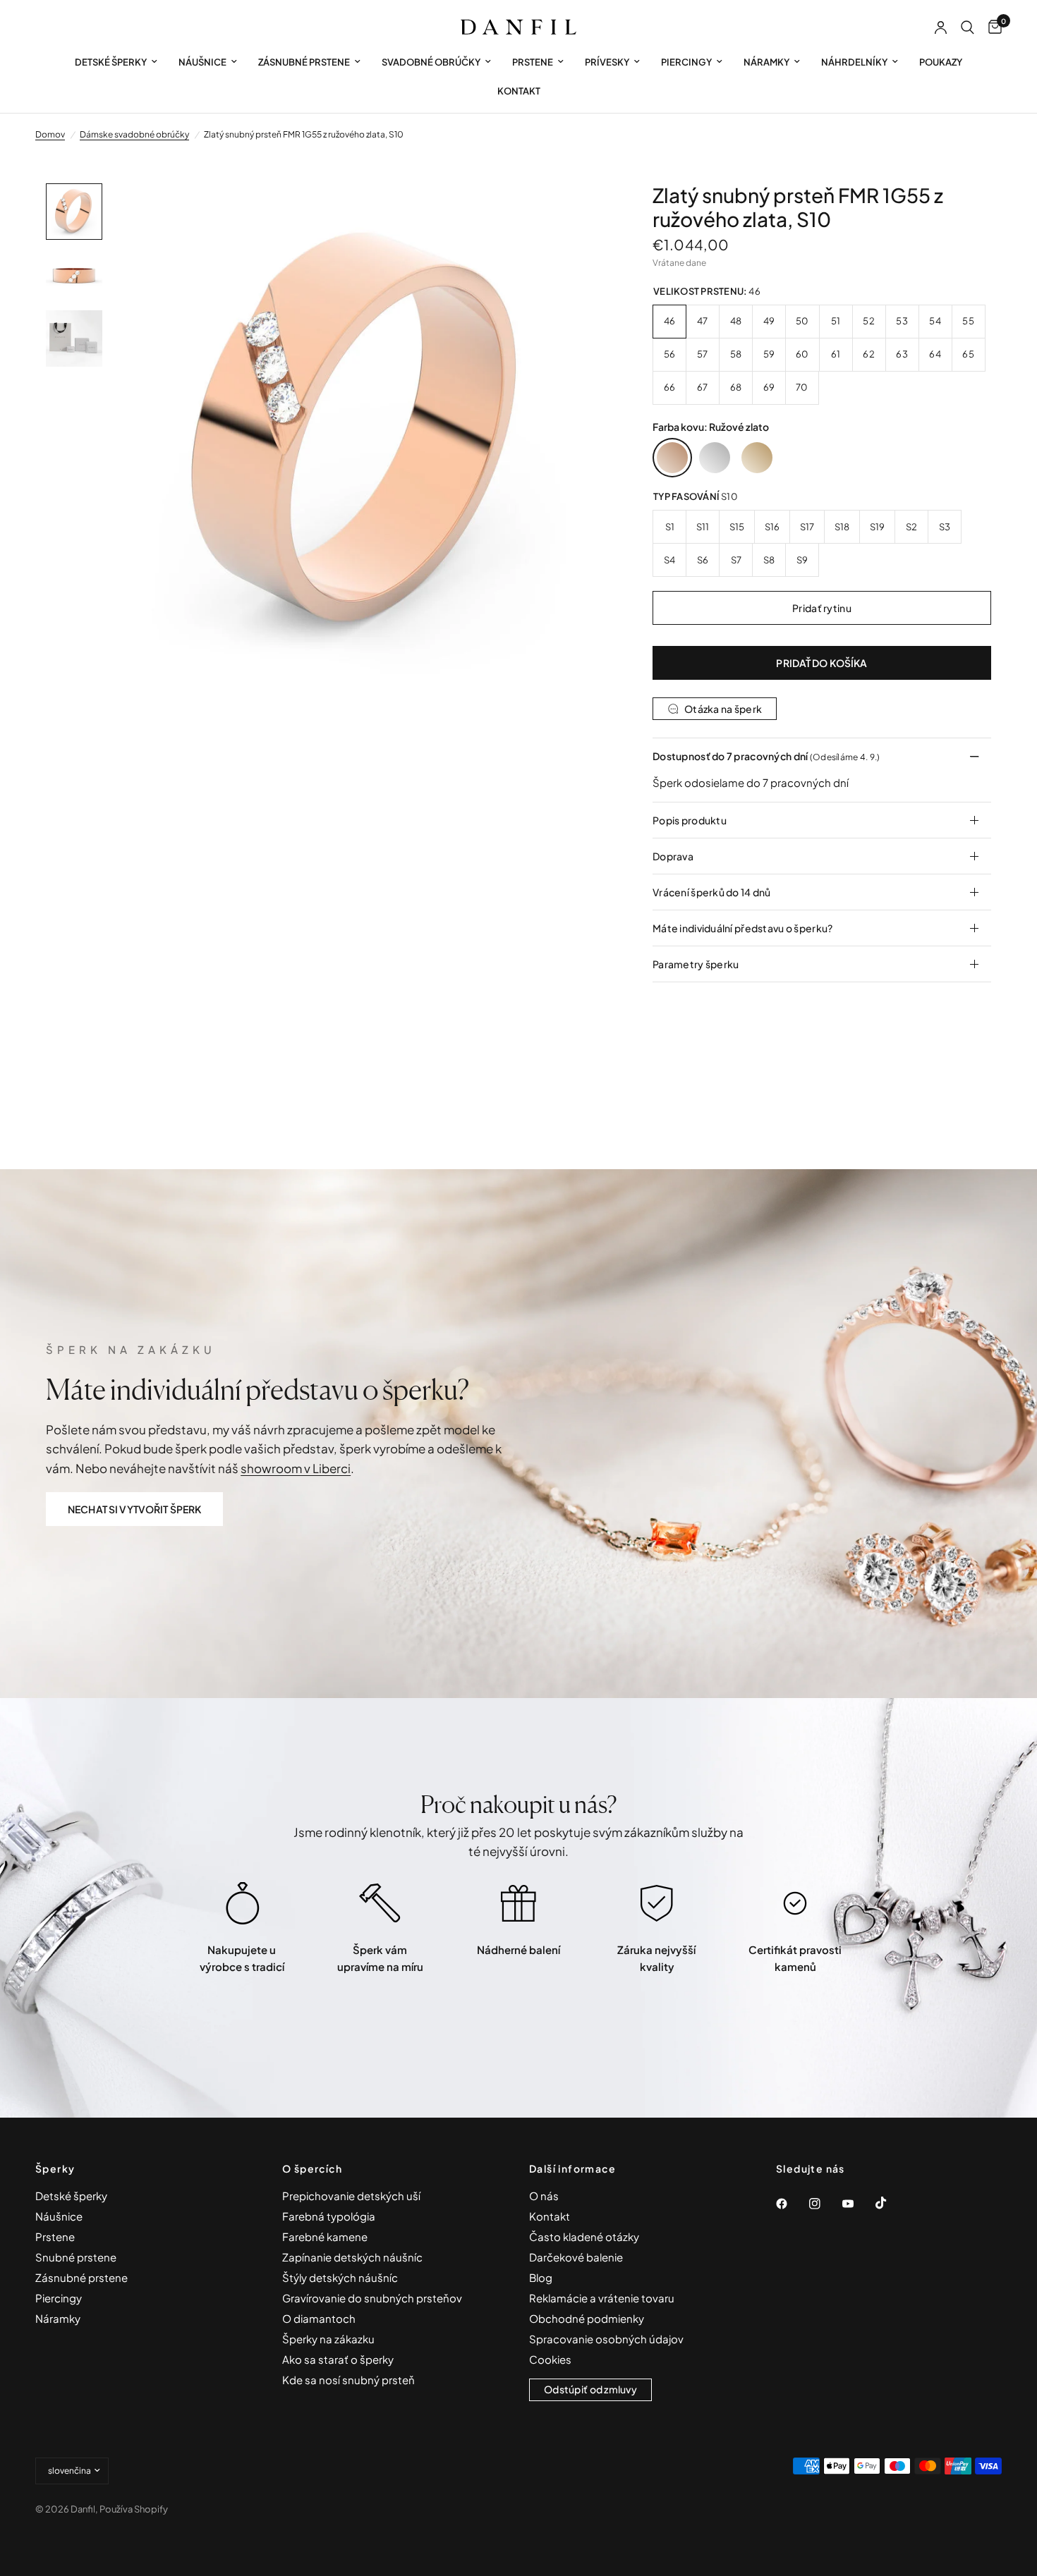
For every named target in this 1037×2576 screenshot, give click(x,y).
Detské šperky (111, 62)
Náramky (766, 62)
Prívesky (607, 62)
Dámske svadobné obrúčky (134, 134)
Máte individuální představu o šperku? (742, 928)
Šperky (55, 2168)
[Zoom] (581, 213)
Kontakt (519, 91)
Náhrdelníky (854, 62)
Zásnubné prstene (304, 62)
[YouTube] (858, 2204)
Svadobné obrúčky (431, 62)
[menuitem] (116, 62)
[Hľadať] (968, 28)
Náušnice (202, 62)
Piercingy (686, 62)
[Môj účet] (941, 28)
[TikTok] (891, 2203)
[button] (134, 1509)
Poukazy (941, 62)
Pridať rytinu (822, 608)
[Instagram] (825, 2204)
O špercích (312, 2168)
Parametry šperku (696, 964)
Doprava (673, 856)
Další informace (572, 2168)
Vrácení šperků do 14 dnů (712, 892)
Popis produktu (690, 820)
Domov (50, 134)
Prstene (533, 62)
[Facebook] (792, 2204)
